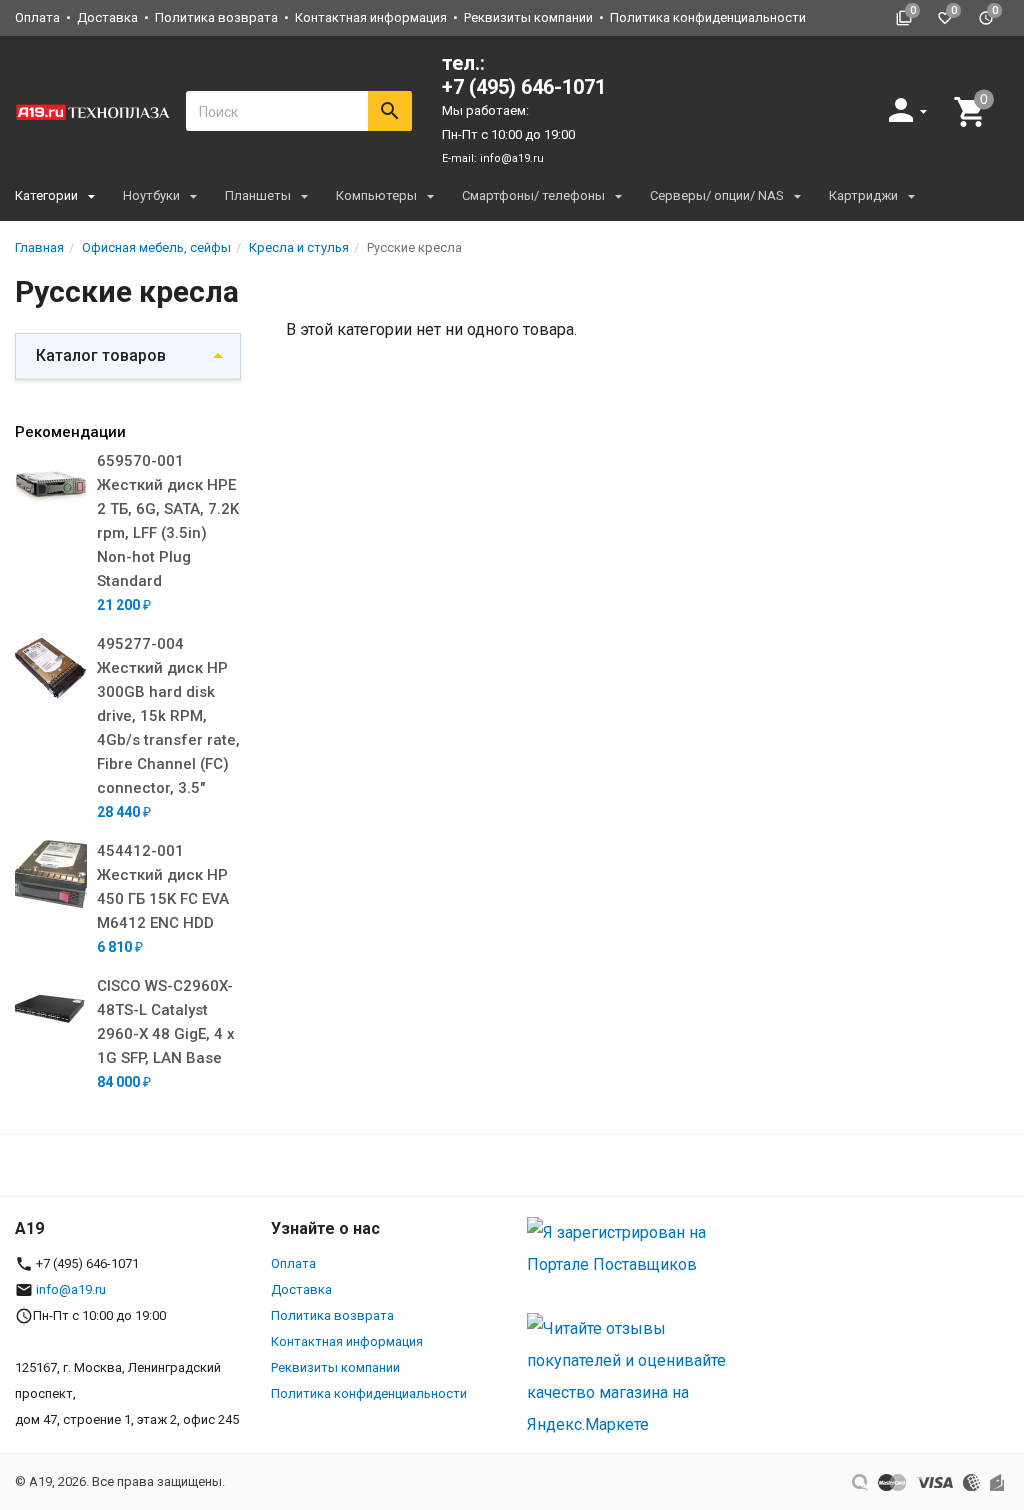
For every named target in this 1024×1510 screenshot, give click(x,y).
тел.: (524, 75)
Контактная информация (371, 17)
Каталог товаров (101, 355)
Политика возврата (216, 17)
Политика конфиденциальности (708, 17)
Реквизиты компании (528, 17)
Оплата (37, 17)
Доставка (107, 17)
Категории (46, 195)
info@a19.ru (512, 158)
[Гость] (910, 109)
